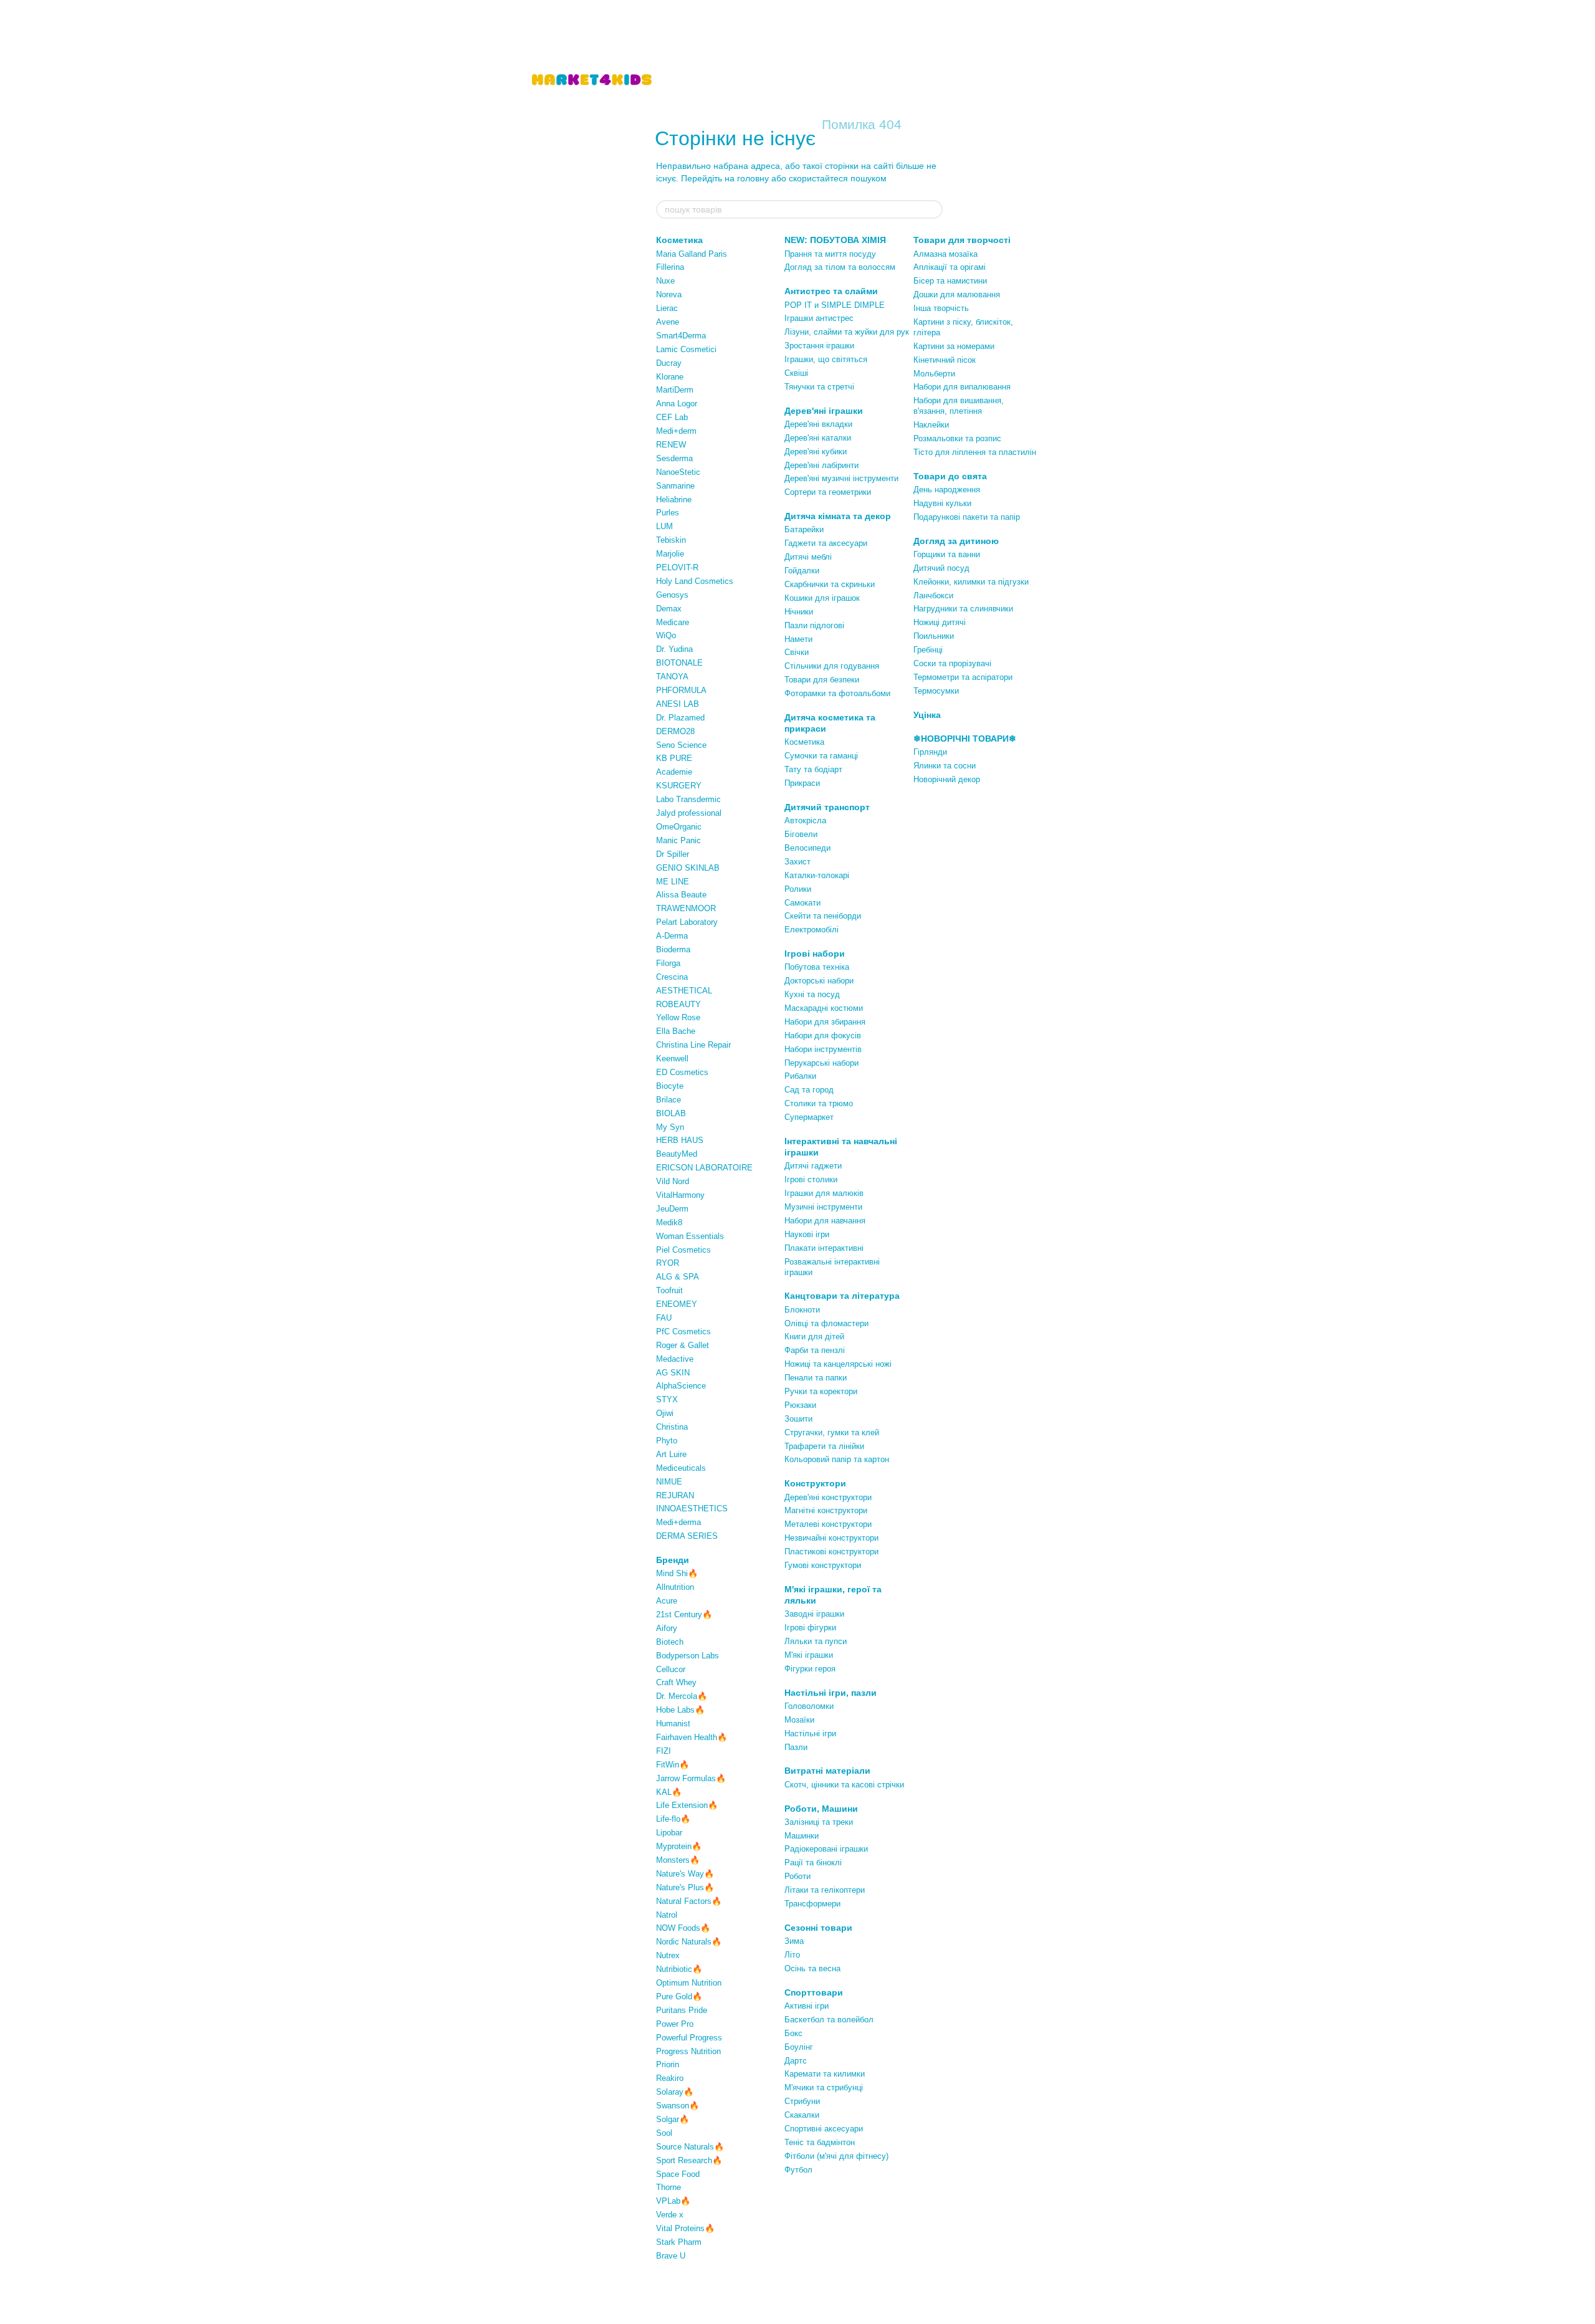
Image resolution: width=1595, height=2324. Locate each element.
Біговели (801, 834)
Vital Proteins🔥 (685, 2228)
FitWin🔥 (673, 1765)
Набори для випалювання (962, 387)
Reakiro (670, 2078)
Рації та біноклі (813, 1863)
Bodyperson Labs (688, 1656)
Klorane (670, 377)
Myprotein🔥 (679, 1846)
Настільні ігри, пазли (831, 1693)
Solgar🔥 (673, 2119)
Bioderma (673, 949)
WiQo (666, 635)
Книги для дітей (814, 1337)
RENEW (671, 445)
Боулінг (799, 2047)
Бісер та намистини (950, 281)
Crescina (672, 977)
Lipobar (669, 1833)
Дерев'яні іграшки (824, 411)
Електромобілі (812, 930)
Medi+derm (676, 431)
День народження (947, 490)
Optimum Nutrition (689, 1983)
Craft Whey (676, 1682)
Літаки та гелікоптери (825, 1890)
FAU (664, 1318)
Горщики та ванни (947, 554)
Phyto (667, 1441)
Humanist (673, 1724)
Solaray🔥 (675, 2092)
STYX (667, 1399)
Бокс (793, 2033)
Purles (668, 513)
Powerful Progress (689, 2038)
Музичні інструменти (823, 1207)
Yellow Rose (678, 1017)
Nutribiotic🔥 (679, 1969)
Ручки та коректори (821, 1391)
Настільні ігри (810, 1733)
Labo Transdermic (688, 799)
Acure (667, 1601)
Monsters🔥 (678, 1860)
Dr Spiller (673, 854)
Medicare (673, 622)
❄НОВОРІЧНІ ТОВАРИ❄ (965, 739)
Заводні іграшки (814, 1614)
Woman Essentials (690, 1236)
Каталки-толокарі (817, 875)
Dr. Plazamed (680, 718)
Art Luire (671, 1454)
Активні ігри (807, 2006)
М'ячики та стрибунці (824, 2087)
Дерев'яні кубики (816, 452)
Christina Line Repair (693, 1045)
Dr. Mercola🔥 (682, 1696)
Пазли (796, 1747)
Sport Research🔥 (689, 2160)
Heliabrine (674, 500)
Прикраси (802, 783)
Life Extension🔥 (687, 1805)
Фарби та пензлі (815, 1350)
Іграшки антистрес (819, 318)
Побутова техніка (817, 967)
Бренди (673, 1560)
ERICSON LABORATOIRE (704, 1168)
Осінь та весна (812, 1968)
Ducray (669, 363)
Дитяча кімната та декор (838, 516)
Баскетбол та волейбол (829, 2020)
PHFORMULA (681, 690)
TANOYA (672, 677)
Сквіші (796, 373)
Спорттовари (814, 1992)
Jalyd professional (689, 813)
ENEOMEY (677, 1304)
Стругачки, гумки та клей (832, 1432)
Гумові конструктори (823, 1565)
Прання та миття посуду (830, 254)
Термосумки (936, 691)
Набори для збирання (825, 1022)
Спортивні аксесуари (824, 2129)
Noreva (669, 294)
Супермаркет (809, 1117)
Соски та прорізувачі (952, 663)
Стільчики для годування (832, 666)
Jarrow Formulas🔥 (691, 1778)
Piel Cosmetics (683, 1250)
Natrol (667, 1915)
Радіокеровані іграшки (826, 1849)
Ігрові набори (815, 954)
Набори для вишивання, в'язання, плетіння (959, 406)
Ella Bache (676, 1031)
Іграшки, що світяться (826, 359)
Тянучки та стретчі (819, 387)
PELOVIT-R (677, 567)
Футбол (798, 2170)
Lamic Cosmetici (686, 349)
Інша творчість (941, 308)
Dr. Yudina (674, 649)
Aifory (667, 1628)
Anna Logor (677, 404)
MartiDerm (675, 390)
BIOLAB (671, 1113)
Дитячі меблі (808, 557)
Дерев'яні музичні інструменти (841, 478)
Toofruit (669, 1290)
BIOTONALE (679, 663)
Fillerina (670, 267)
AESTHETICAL (684, 991)
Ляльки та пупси (816, 1641)
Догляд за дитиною (956, 541)
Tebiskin (671, 540)
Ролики (798, 889)
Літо (792, 1955)
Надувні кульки (942, 503)
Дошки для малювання (957, 294)
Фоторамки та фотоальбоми (837, 693)
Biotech (670, 1642)
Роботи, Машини (821, 1809)
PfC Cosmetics (683, 1332)
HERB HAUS (680, 1140)
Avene (668, 322)
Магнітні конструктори (826, 1510)
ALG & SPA (678, 1277)
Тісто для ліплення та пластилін (975, 452)
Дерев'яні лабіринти (821, 465)
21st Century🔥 (684, 1614)
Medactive (675, 1359)
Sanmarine (675, 486)
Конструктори (815, 1483)
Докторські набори (819, 981)
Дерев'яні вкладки (818, 424)
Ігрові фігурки (810, 1628)
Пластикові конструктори (831, 1552)
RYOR (668, 1263)
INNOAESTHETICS (692, 1509)
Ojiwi (665, 1413)
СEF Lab (672, 417)
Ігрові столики (811, 1179)
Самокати (802, 903)
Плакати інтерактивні (824, 1248)
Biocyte (670, 1086)
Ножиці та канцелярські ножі (838, 1364)
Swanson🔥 (678, 2106)
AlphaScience (681, 1386)
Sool (664, 2133)
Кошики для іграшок (822, 598)
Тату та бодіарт (813, 769)
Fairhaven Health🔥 (692, 1737)
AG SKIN (673, 1373)
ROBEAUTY (678, 1004)
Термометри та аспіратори (963, 677)
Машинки (802, 1836)
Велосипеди (807, 848)
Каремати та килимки (825, 2074)
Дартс (796, 2061)
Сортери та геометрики (828, 492)
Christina (672, 1427)
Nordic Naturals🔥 (689, 1942)
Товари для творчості (962, 240)
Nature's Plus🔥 (685, 1887)
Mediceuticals (681, 1468)
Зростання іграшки (819, 346)
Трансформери (812, 1904)
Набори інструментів (823, 1049)
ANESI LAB (678, 704)
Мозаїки (799, 1720)
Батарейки (804, 529)
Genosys (672, 595)
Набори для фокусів (823, 1035)
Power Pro (675, 2024)
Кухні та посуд (812, 994)
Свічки (797, 652)
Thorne (669, 2187)
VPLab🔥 (673, 2201)
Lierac (667, 308)
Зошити (798, 1419)
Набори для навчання (825, 1221)
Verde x (670, 2215)
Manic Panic (678, 840)
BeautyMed (677, 1154)
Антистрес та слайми (831, 291)
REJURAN (675, 1495)
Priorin (668, 2064)
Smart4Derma (681, 336)
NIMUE (669, 1482)
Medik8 (669, 1222)
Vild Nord (673, 1181)
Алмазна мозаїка (945, 254)
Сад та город (809, 1090)
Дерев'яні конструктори (828, 1497)
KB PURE (674, 758)
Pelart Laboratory (687, 922)
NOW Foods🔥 (683, 1928)
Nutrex (668, 1955)
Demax (669, 609)
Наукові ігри (807, 1234)
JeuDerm (672, 1209)
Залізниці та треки (819, 1822)
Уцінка (927, 715)
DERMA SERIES (687, 1536)
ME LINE (673, 882)
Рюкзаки (800, 1405)
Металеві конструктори (828, 1524)
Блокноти (802, 1310)
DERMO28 (675, 731)
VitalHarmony (680, 1195)
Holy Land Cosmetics (695, 581)
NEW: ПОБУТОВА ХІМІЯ (835, 240)
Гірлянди (930, 752)
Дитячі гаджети (813, 1166)
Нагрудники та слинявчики (963, 609)
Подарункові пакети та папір (967, 517)
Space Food (678, 2174)
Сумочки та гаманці (821, 756)
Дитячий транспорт (827, 807)
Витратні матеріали (827, 1771)
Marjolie (670, 554)
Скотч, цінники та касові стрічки (844, 1785)
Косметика (679, 240)
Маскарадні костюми (824, 1008)
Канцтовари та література (842, 1296)
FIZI (664, 1751)
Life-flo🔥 (673, 1819)
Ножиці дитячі (940, 622)
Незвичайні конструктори (831, 1538)
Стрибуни (802, 2101)
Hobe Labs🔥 (680, 1710)
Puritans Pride (682, 2010)
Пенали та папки (816, 1378)
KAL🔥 (669, 1792)
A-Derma (672, 936)
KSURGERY (679, 786)
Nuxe (665, 281)
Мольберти (934, 374)
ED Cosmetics (682, 1072)
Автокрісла (805, 820)
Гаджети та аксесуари (826, 543)
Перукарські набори (821, 1063)
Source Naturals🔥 (690, 2147)
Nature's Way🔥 (685, 1874)
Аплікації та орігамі (950, 267)
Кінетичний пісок (945, 360)
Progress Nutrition (688, 2051)
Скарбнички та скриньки (830, 584)
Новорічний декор (947, 779)
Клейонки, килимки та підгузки (971, 582)
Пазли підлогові (814, 625)
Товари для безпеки (822, 680)
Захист (797, 862)
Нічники (799, 612)
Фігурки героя (810, 1669)
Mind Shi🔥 (677, 1573)
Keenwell (672, 1059)
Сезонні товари (818, 1928)
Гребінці (928, 650)
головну (753, 178)
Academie (674, 772)
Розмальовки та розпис (957, 438)
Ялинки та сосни (945, 766)
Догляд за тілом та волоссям (840, 267)
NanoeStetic (678, 472)
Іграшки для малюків (824, 1193)
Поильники (934, 636)
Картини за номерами (954, 346)
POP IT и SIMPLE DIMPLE (835, 305)
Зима (794, 1941)
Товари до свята (950, 476)
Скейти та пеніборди (823, 916)
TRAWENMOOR (686, 908)
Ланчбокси (933, 595)
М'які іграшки (809, 1655)
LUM (664, 526)
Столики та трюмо (819, 1103)
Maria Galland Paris (692, 254)
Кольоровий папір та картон (837, 1459)
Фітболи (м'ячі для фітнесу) (836, 2156)
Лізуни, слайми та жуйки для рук (847, 332)
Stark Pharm (679, 2242)
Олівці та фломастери (826, 1323)
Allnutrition (675, 1587)
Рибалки (800, 1076)
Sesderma (674, 458)
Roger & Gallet (683, 1345)
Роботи (797, 1876)
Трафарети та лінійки (824, 1446)
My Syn (670, 1127)
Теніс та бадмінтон (820, 2142)
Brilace (669, 1100)
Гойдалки (802, 571)
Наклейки (931, 425)
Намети (798, 639)
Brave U (671, 2256)
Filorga (668, 963)
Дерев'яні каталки (818, 438)
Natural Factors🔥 (689, 1901)
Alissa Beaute (681, 895)
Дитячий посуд (941, 568)
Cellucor (671, 1669)
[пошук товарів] (933, 209)
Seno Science (681, 745)
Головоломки (809, 1706)
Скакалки (802, 2115)
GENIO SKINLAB (688, 868)
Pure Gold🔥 (679, 1996)
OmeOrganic (679, 827)
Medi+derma (678, 1522)
